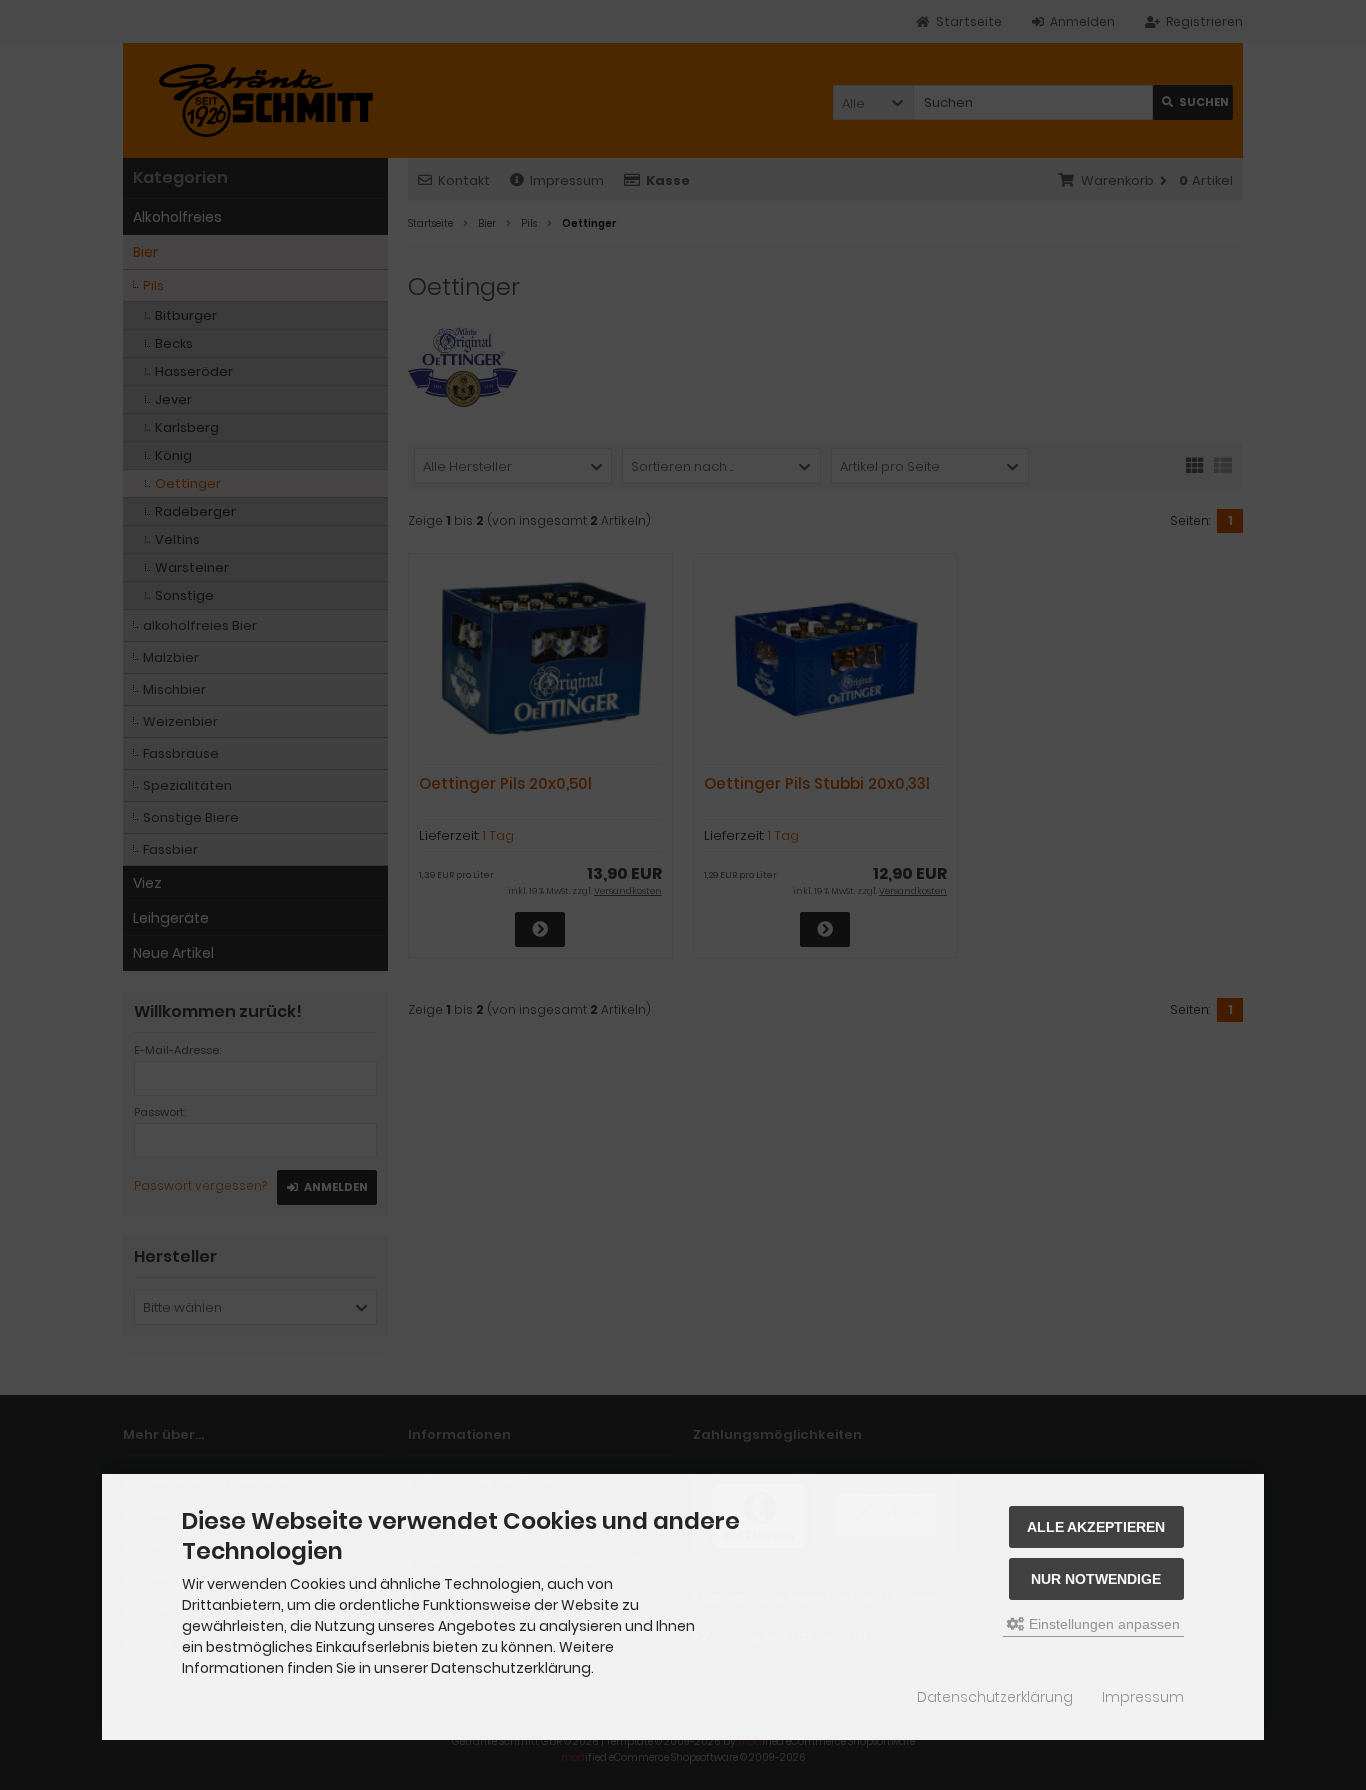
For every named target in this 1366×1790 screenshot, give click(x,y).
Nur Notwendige (1096, 1579)
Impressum (1143, 1697)
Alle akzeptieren (1096, 1527)
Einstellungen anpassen (1102, 1624)
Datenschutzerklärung (995, 1697)
